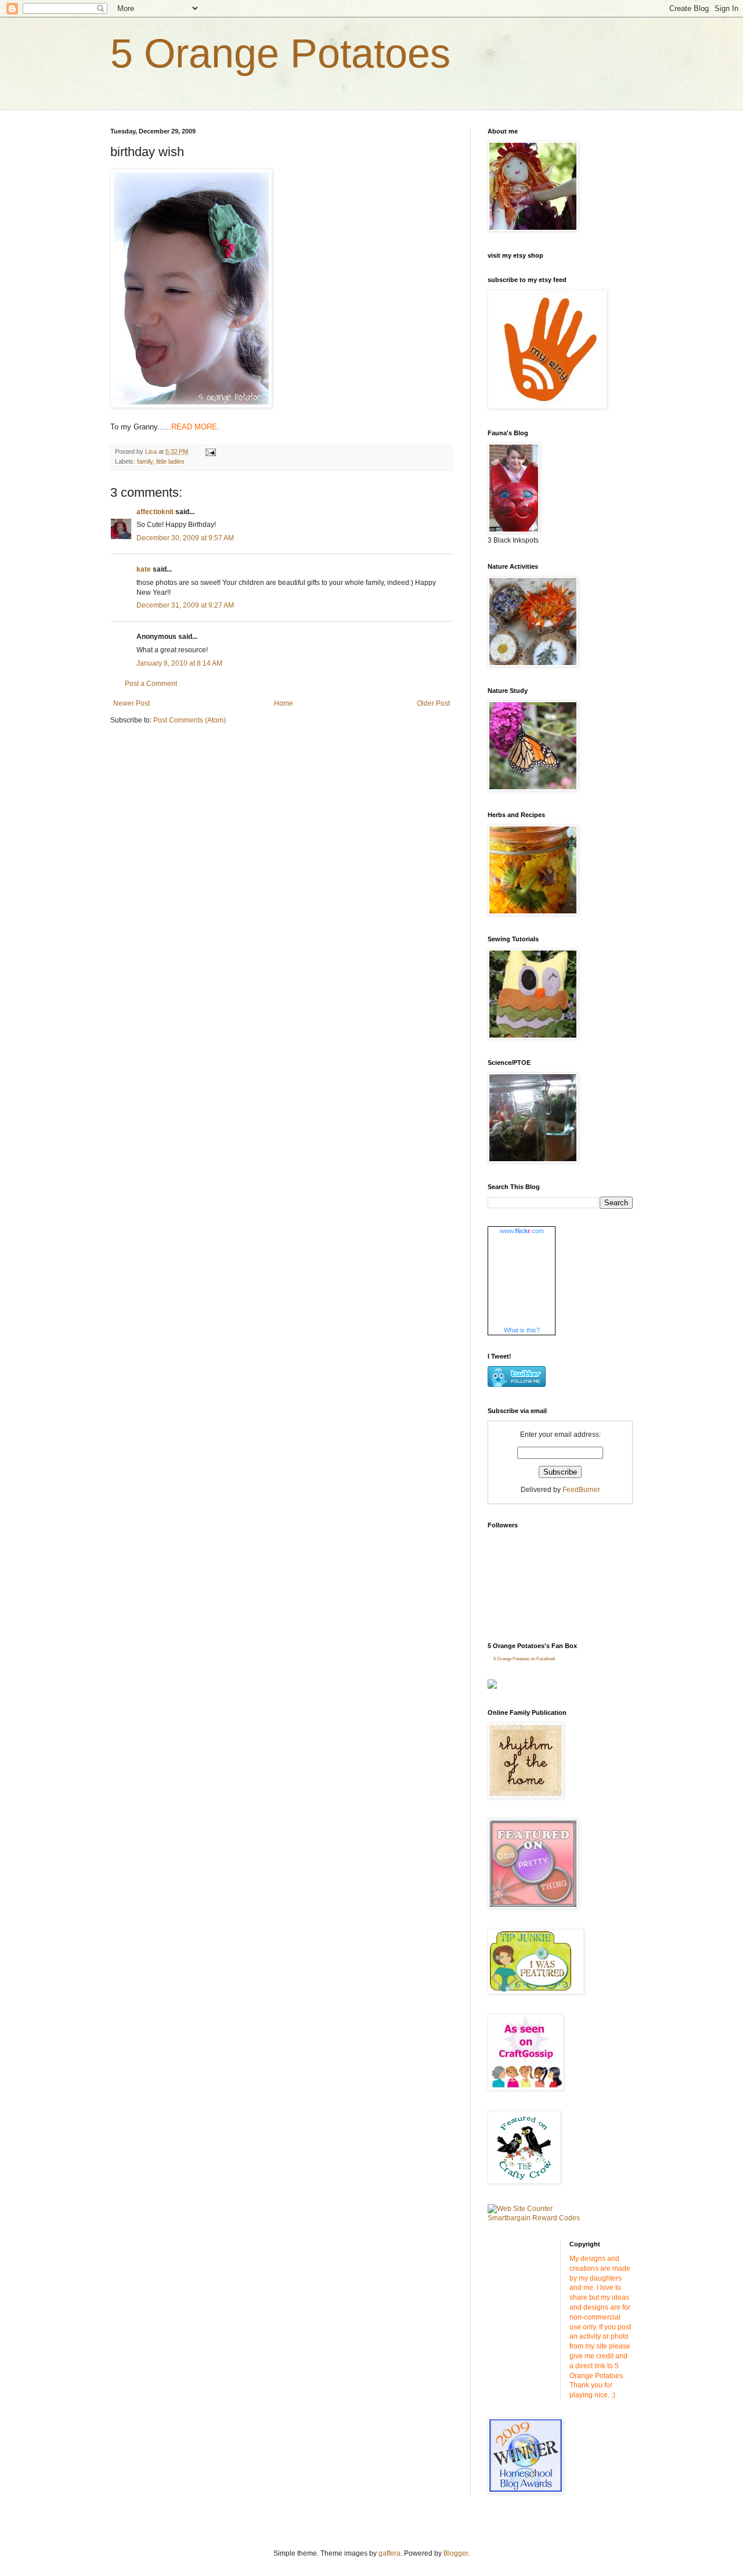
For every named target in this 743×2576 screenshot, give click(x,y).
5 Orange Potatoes (280, 53)
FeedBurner (581, 1490)
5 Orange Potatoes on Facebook (524, 1659)
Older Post (433, 703)
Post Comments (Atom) (190, 720)
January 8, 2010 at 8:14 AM (179, 663)
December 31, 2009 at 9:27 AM (185, 605)
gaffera (389, 2553)
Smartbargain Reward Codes (534, 2218)
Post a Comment (151, 684)
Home (284, 703)
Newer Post (131, 703)
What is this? (522, 1330)
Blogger (456, 2553)
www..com (522, 1231)
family (145, 461)
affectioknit (155, 512)
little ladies (170, 461)
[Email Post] (210, 451)
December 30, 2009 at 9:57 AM (185, 538)
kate (144, 569)
